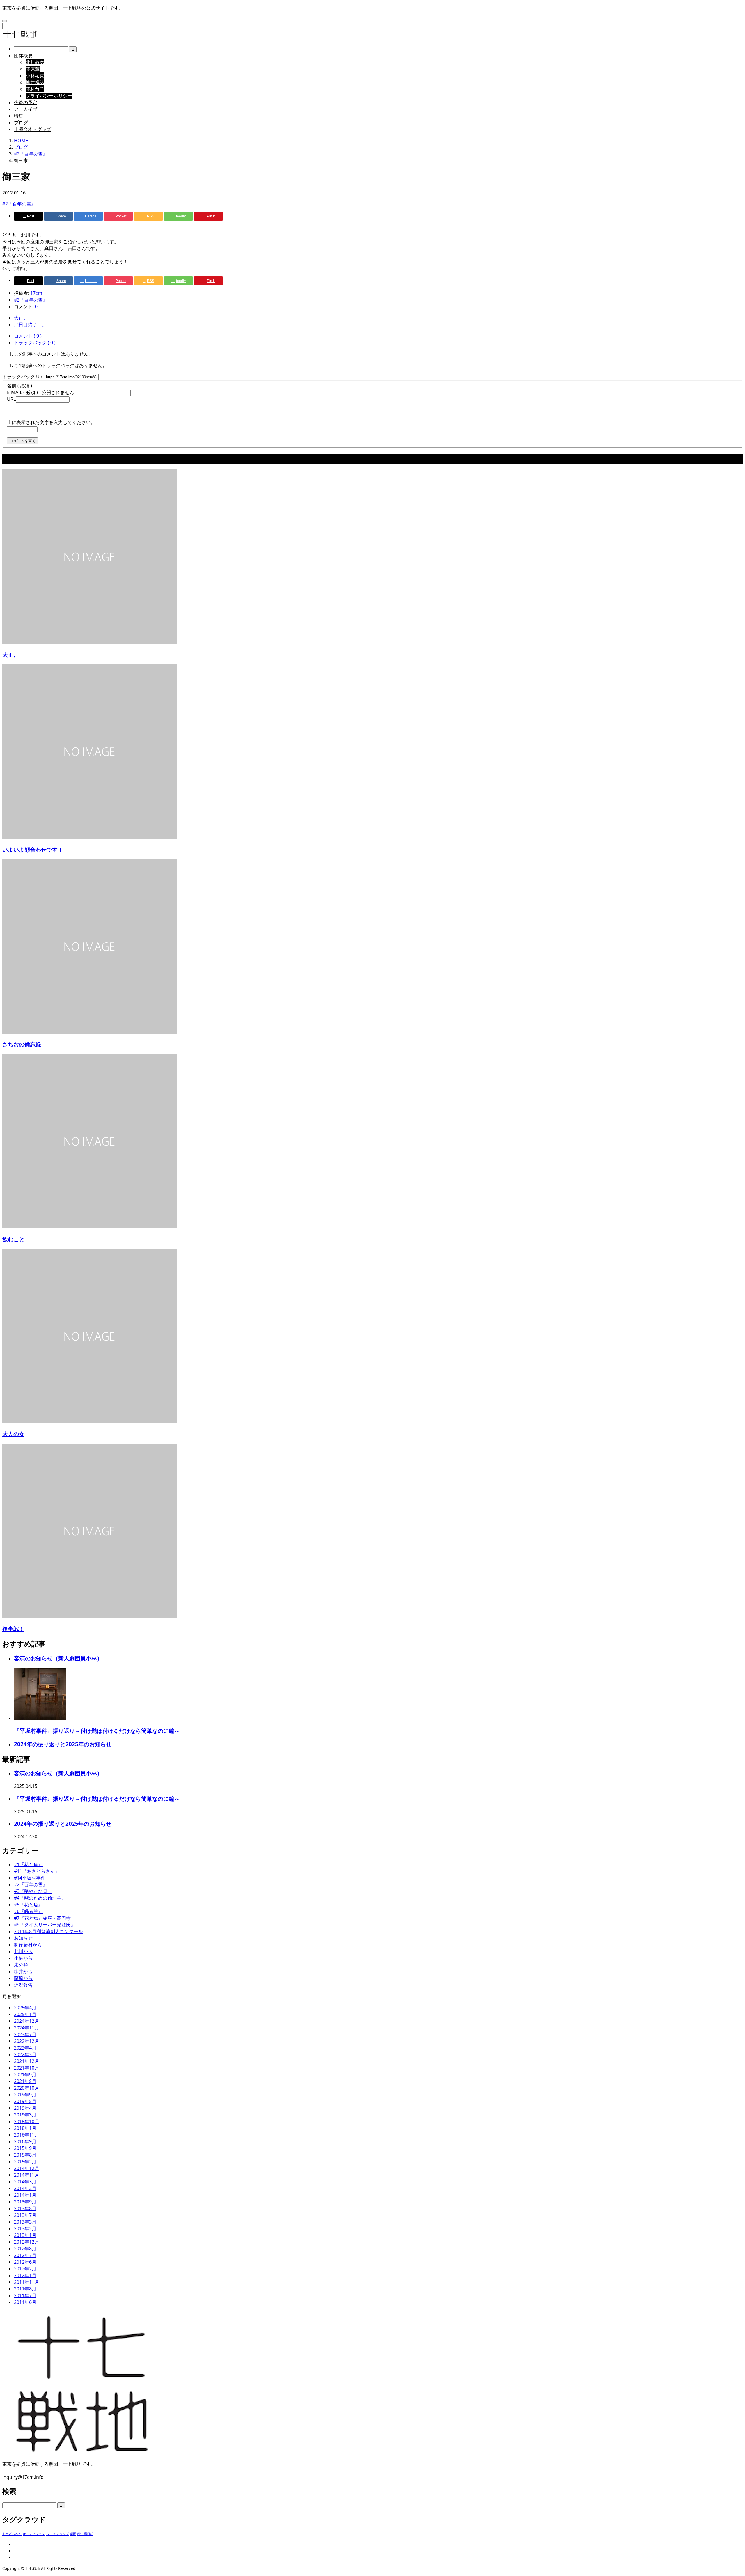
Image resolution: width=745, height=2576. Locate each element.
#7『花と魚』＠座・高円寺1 (44, 1918)
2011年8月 (25, 2289)
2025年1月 (25, 2014)
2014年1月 (25, 2195)
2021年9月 (25, 2075)
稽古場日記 (85, 2534)
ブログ (21, 123)
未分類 (21, 1965)
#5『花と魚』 (28, 1905)
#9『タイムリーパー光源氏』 (45, 1925)
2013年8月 (25, 2208)
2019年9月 (25, 2095)
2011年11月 (26, 2282)
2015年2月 (25, 2162)
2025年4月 (25, 2008)
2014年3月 (25, 2182)
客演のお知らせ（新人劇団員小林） (58, 1658)
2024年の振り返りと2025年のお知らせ (63, 1744)
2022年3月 (25, 2054)
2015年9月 (25, 2148)
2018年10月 (26, 2121)
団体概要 (23, 56)
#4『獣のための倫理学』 (40, 1898)
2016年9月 (25, 2141)
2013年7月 (25, 2215)
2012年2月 (25, 2269)
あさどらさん (12, 2534)
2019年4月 (25, 2108)
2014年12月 (26, 2168)
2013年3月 (25, 2222)
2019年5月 (25, 2101)
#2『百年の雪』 (19, 204)
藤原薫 (33, 69)
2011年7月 (25, 2295)
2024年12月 (26, 2021)
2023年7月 (25, 2034)
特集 (19, 116)
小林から (23, 1958)
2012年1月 (25, 2275)
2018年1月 (25, 2128)
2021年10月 (26, 2068)
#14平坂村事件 (30, 1878)
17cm (36, 293)
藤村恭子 (35, 89)
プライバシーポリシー (49, 96)
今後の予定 (26, 102)
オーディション (34, 2534)
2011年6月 (25, 2302)
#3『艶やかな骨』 (33, 1891)
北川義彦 (35, 62)
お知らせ (23, 1938)
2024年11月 (26, 2028)
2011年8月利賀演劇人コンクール (48, 1931)
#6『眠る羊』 (28, 1911)
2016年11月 (26, 2135)
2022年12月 (26, 2041)
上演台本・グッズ (33, 129)
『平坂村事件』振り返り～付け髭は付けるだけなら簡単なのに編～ (97, 1731)
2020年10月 (26, 2088)
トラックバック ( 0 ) (35, 343)
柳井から (23, 1972)
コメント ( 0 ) (28, 336)
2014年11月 (26, 2175)
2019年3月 (25, 2115)
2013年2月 (25, 2228)
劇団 (73, 2534)
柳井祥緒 (35, 82)
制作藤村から (28, 1945)
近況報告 (23, 1985)
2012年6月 (25, 2262)
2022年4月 (25, 2048)
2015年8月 (25, 2155)
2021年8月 (25, 2081)
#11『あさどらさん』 (37, 1871)
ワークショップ (57, 2534)
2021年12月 (26, 2061)
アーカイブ (26, 109)
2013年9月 (25, 2202)
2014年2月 (25, 2188)
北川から (23, 1951)
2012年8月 (25, 2249)
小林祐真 (35, 76)
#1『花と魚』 (28, 1864)
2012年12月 (26, 2242)
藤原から (23, 1978)
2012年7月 (25, 2255)
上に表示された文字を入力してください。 (51, 422)
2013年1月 (25, 2235)
